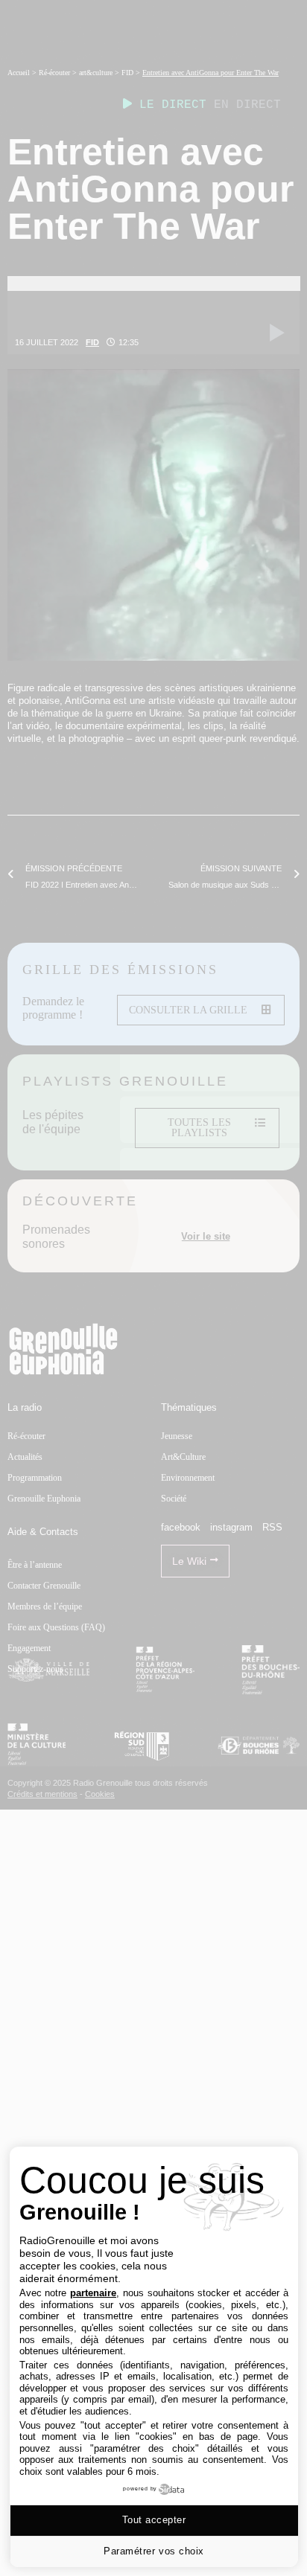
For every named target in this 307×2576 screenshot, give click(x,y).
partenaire (93, 2293)
